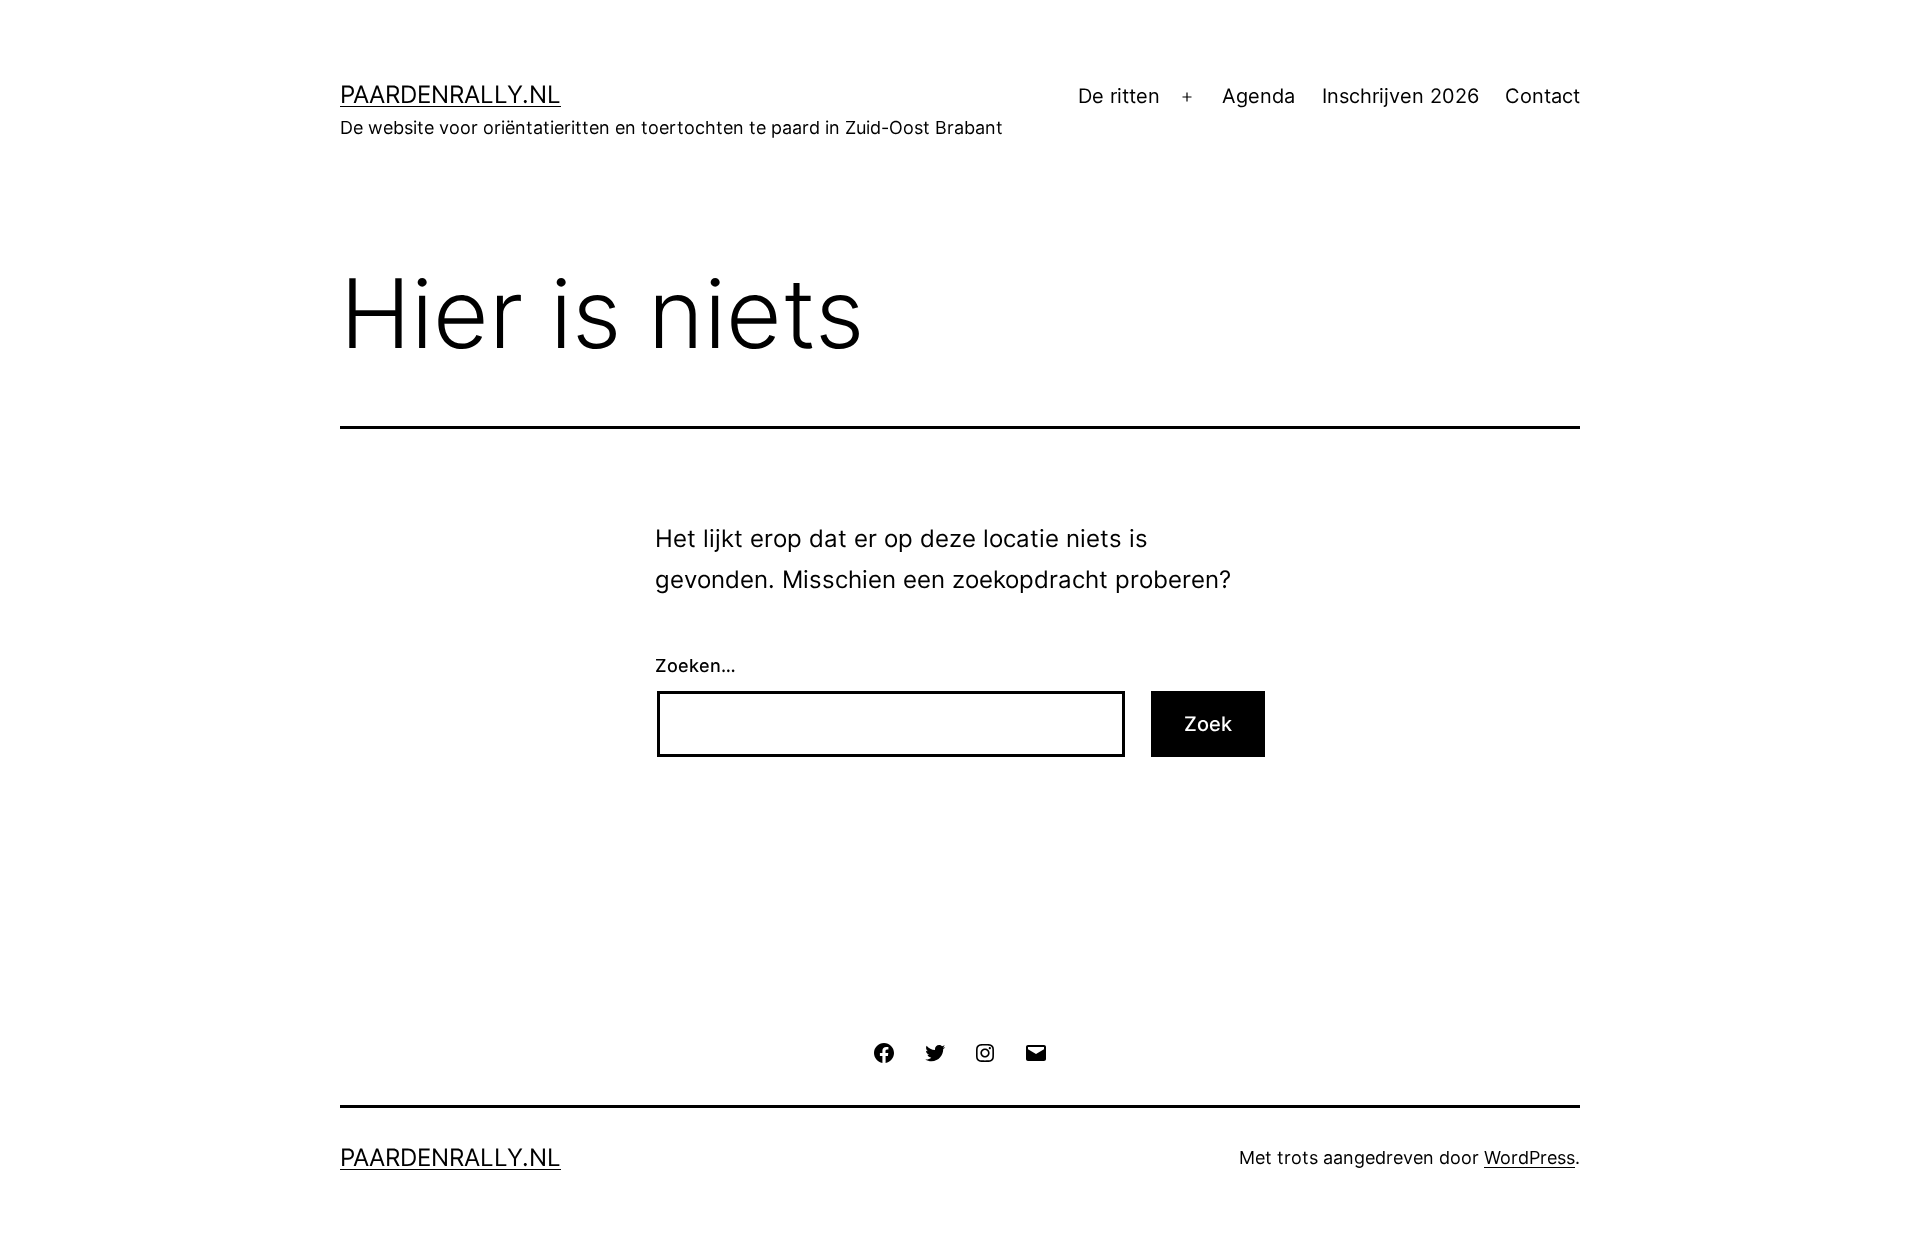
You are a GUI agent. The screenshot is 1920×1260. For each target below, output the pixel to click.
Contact (1542, 96)
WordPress (1529, 1157)
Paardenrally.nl (450, 94)
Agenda (1258, 96)
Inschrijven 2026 (1400, 96)
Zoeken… (695, 665)
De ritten (1119, 96)
